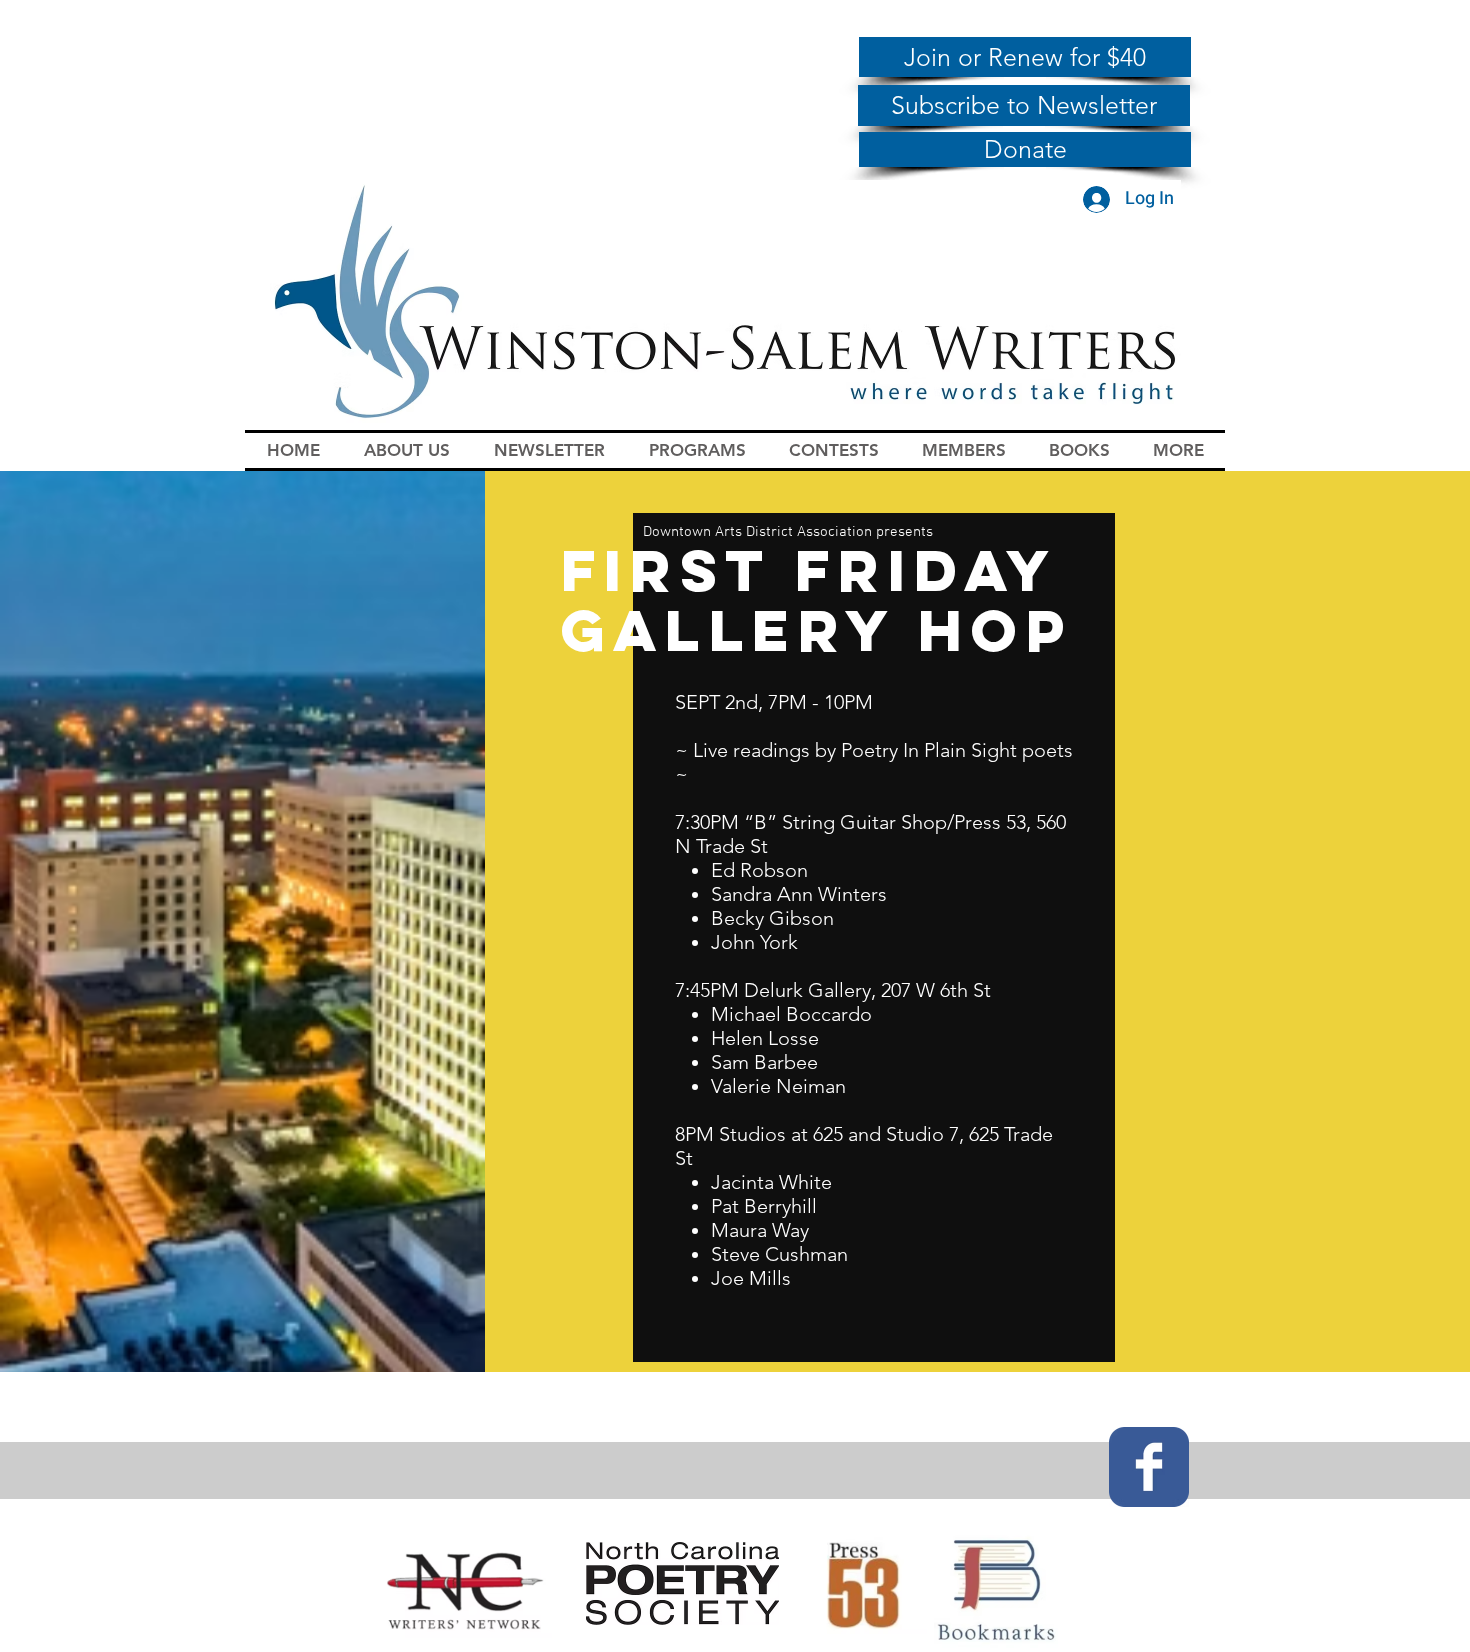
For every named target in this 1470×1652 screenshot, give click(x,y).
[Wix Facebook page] (1149, 1467)
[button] (407, 450)
